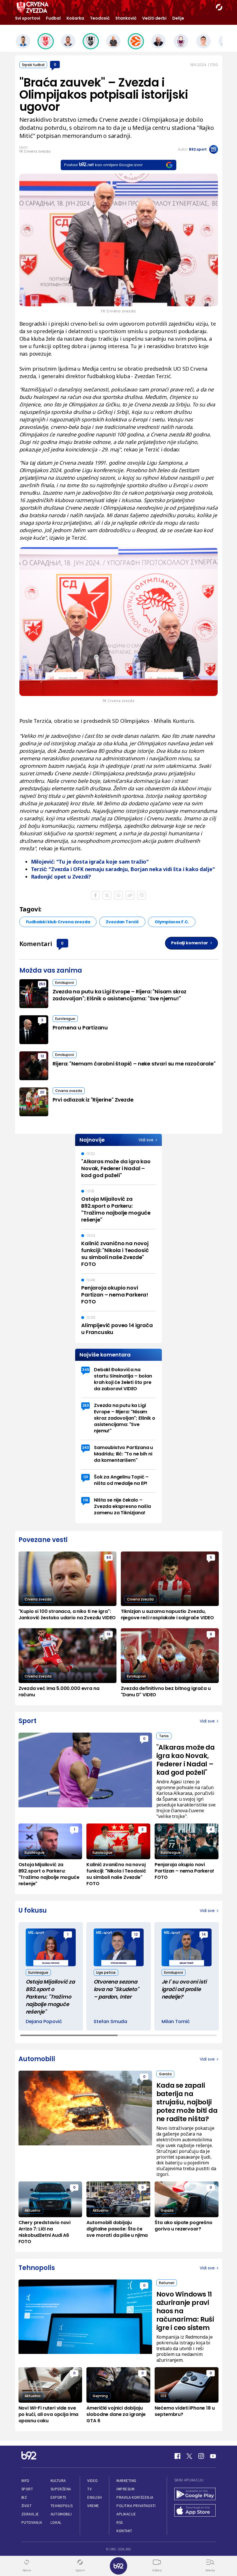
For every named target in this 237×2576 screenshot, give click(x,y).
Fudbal (53, 18)
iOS (164, 2396)
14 (204, 1934)
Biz (24, 2497)
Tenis (164, 1736)
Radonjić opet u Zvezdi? (61, 877)
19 (109, 1634)
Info (25, 2481)
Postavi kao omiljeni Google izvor (103, 165)
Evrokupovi (65, 983)
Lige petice (106, 1972)
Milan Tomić (176, 2022)
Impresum (125, 2489)
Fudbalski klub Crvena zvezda (58, 922)
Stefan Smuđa (110, 2022)
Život (27, 2506)
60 (109, 1557)
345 (86, 1370)
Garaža (165, 2074)
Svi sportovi (28, 18)
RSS (120, 2522)
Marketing (126, 2481)
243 (86, 1448)
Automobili (61, 2514)
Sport (27, 2489)
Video (93, 2481)
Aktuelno (33, 2210)
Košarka (75, 18)
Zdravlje (30, 2514)
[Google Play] (195, 2495)
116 (86, 1500)
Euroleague (65, 1019)
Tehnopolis (62, 2506)
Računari (167, 2283)
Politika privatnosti (136, 2506)
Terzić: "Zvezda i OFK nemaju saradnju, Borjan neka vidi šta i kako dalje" (123, 869)
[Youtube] (213, 2456)
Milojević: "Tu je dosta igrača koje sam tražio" (90, 862)
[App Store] (195, 2511)
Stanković (126, 18)
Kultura (58, 2481)
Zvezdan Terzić (122, 922)
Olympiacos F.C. (172, 922)
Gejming (100, 2396)
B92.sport (198, 149)
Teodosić (100, 18)
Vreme (93, 2506)
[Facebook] (177, 2456)
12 (42, 1056)
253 (42, 984)
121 (86, 1477)
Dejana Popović (44, 2022)
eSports (58, 2497)
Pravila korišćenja (135, 2497)
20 (42, 1092)
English (95, 2497)
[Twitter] (189, 2456)
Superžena (61, 2489)
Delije (178, 18)
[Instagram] (201, 2456)
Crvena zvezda (69, 1091)
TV (89, 2489)
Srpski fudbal (33, 65)
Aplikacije (126, 2514)
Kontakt (124, 2531)
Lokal (56, 2522)
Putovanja (32, 2522)
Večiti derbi (154, 18)
